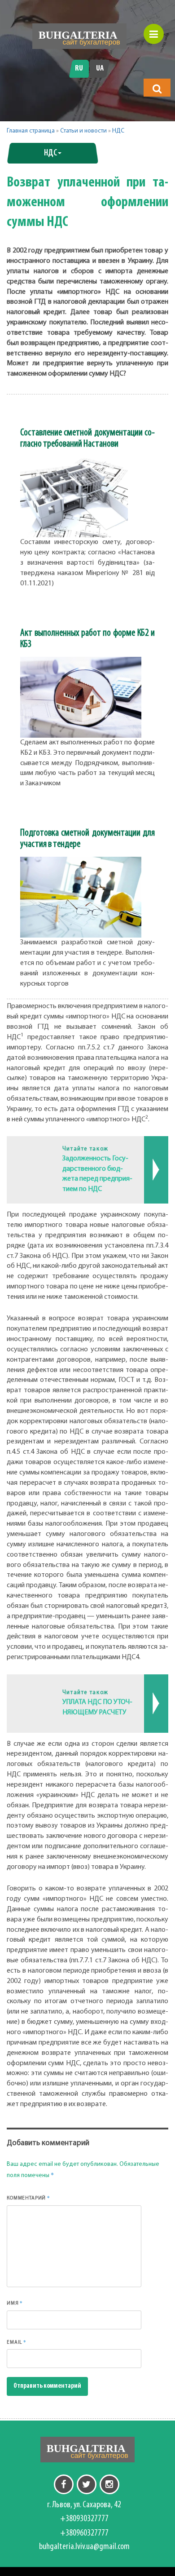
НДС (118, 131)
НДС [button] (50, 153)
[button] (157, 89)
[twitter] (87, 2484)
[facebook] (64, 2484)
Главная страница (31, 131)
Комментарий (28, 2198)
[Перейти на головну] (79, 36)
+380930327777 (84, 2519)
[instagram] (109, 2484)
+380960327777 (84, 2533)
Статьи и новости (83, 131)
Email (17, 2342)
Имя (15, 2303)
